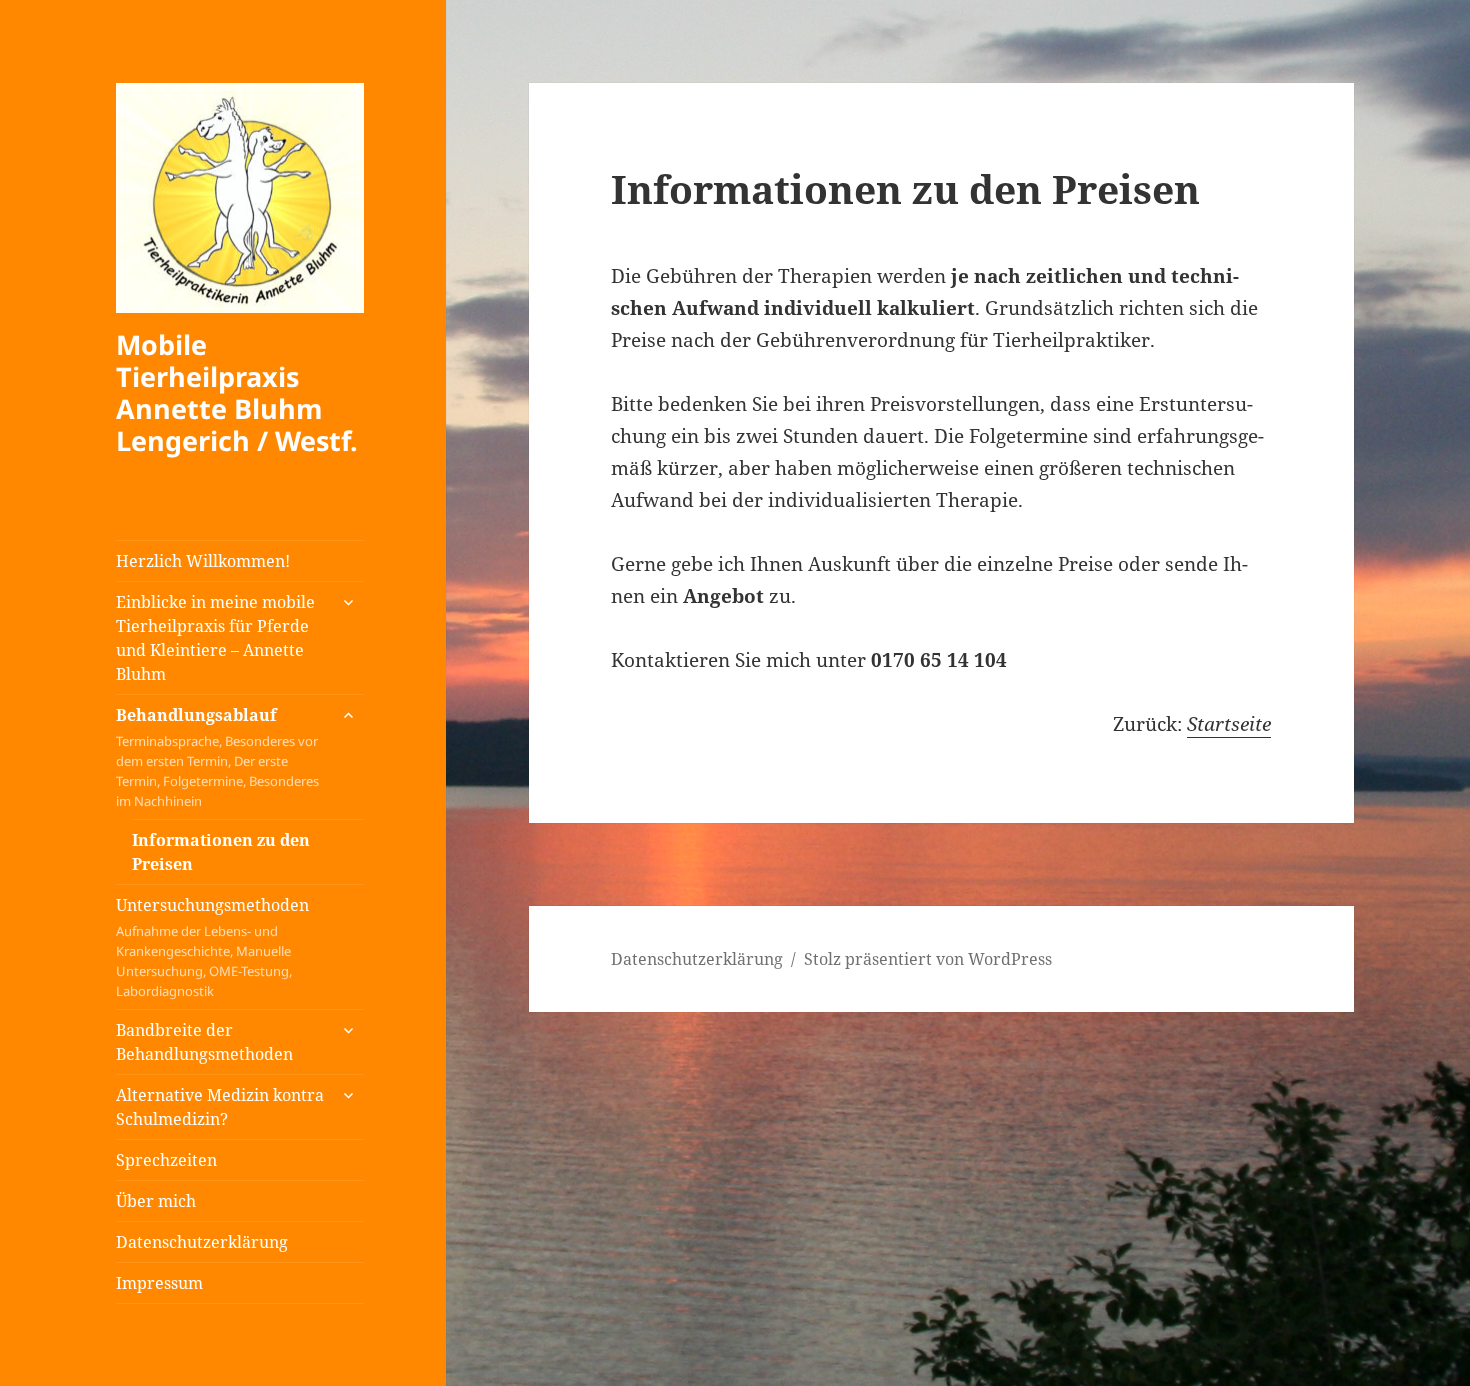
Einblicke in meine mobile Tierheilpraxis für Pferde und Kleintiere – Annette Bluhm (215, 638)
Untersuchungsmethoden (212, 947)
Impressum (159, 1283)
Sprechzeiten (166, 1160)
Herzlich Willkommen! (203, 561)
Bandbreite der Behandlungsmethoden (204, 1042)
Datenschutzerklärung (202, 1242)
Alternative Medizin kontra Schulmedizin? (220, 1107)
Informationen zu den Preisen (221, 852)
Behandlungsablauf (217, 757)
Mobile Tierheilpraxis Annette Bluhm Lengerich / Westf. (237, 392)
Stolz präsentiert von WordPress (928, 959)
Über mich (156, 1201)
